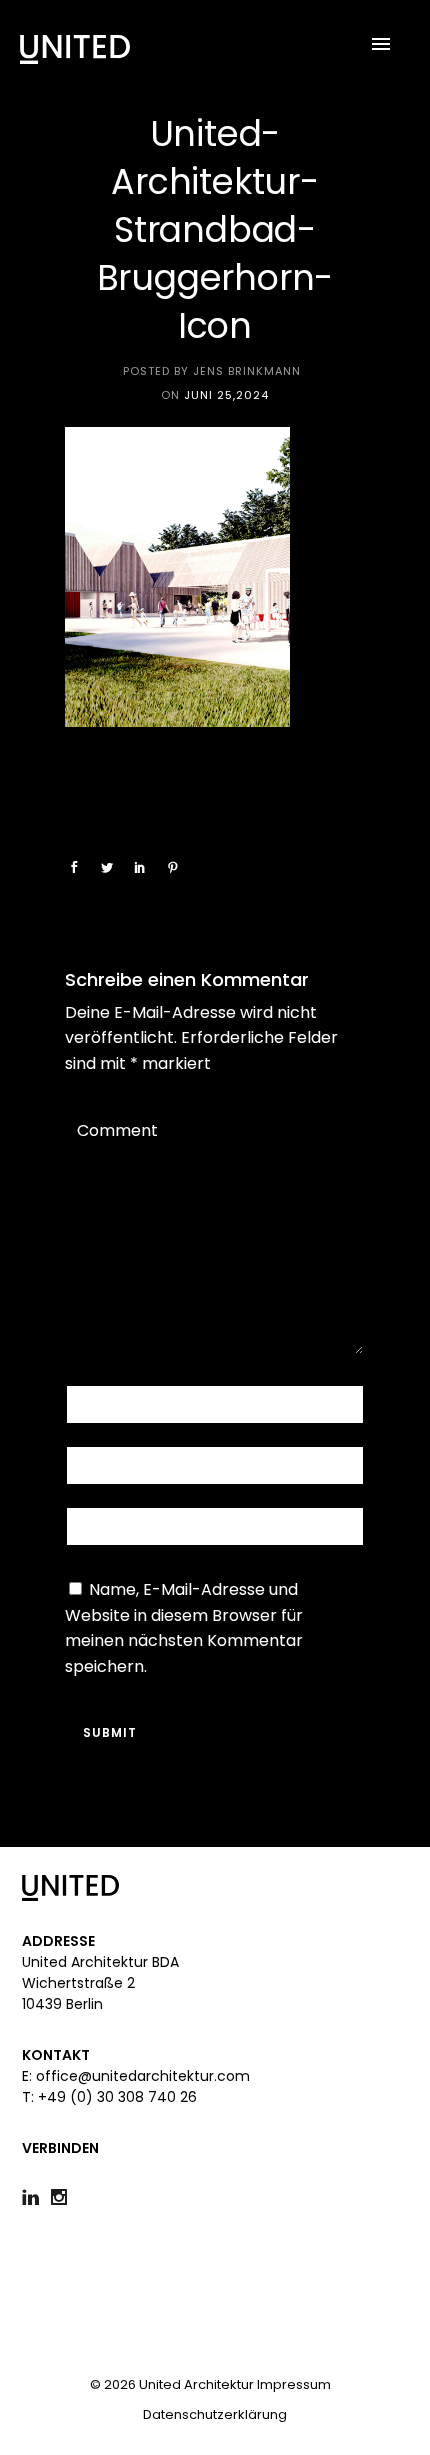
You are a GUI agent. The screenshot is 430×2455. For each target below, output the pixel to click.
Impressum (294, 2384)
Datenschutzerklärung (215, 2414)
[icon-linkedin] (35, 2197)
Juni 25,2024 (226, 395)
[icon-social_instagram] (59, 2197)
